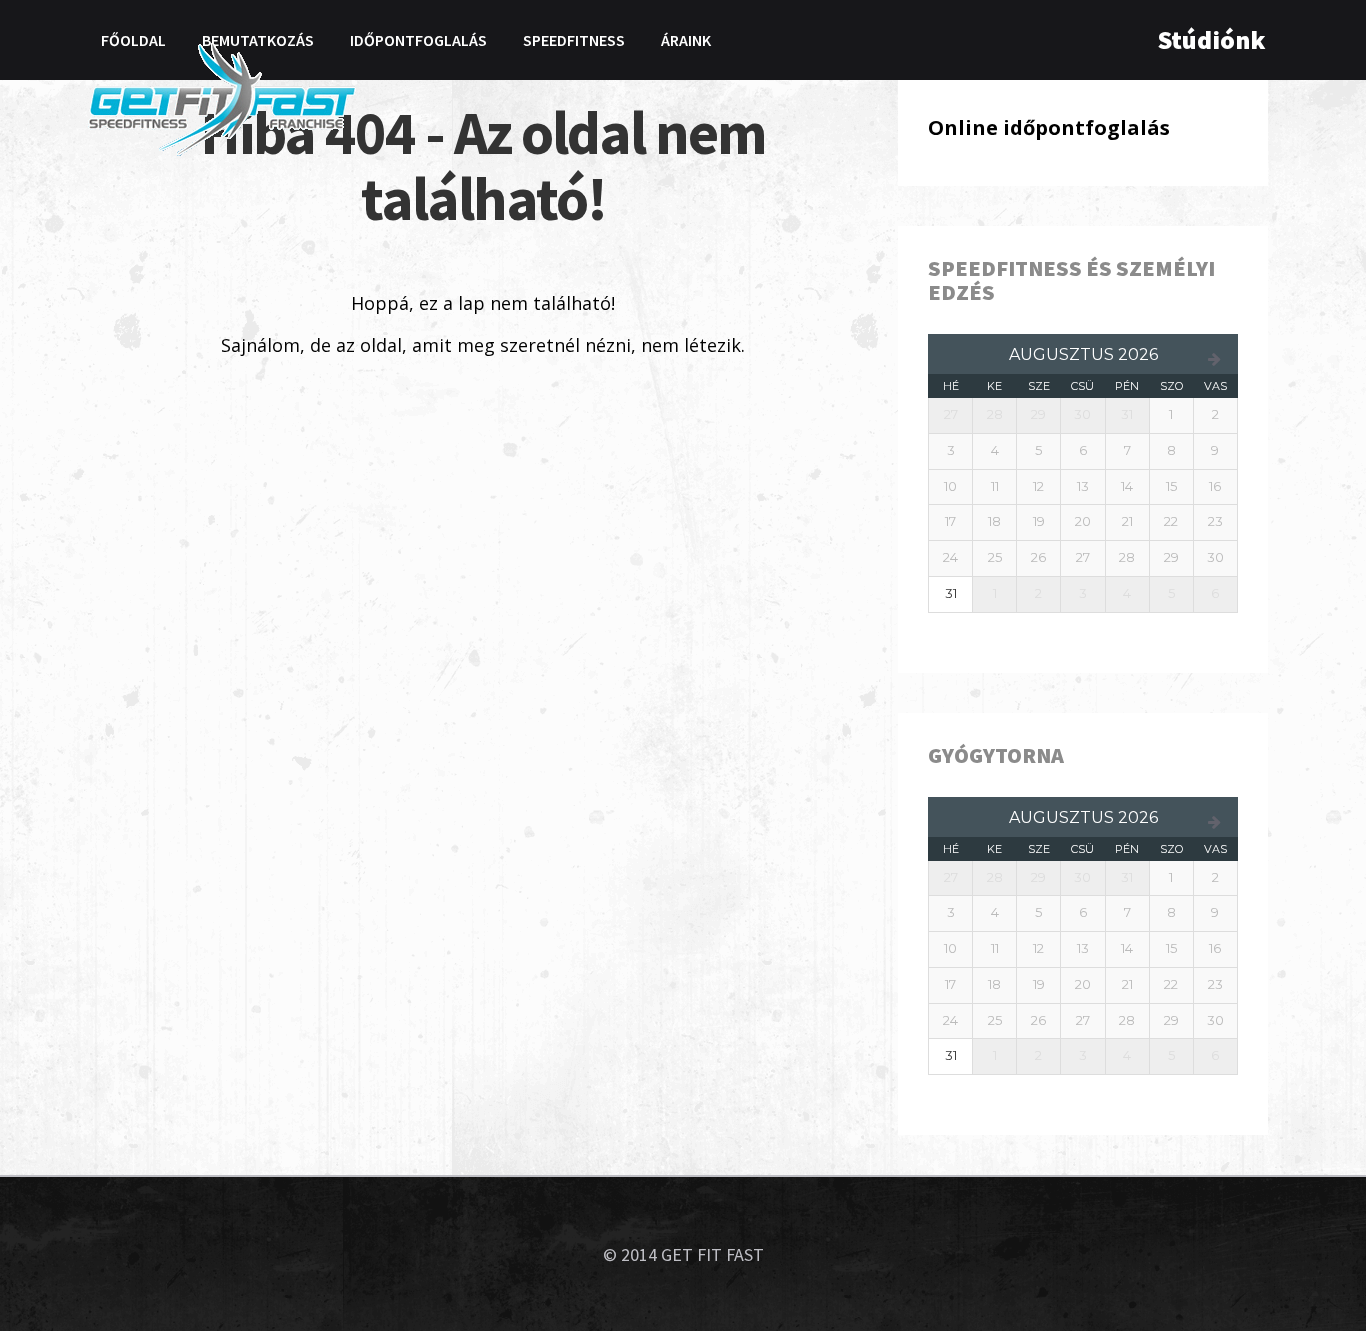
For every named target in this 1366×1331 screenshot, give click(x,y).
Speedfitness (574, 40)
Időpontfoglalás (418, 40)
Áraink (686, 40)
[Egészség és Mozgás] (222, 98)
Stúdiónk (1211, 39)
